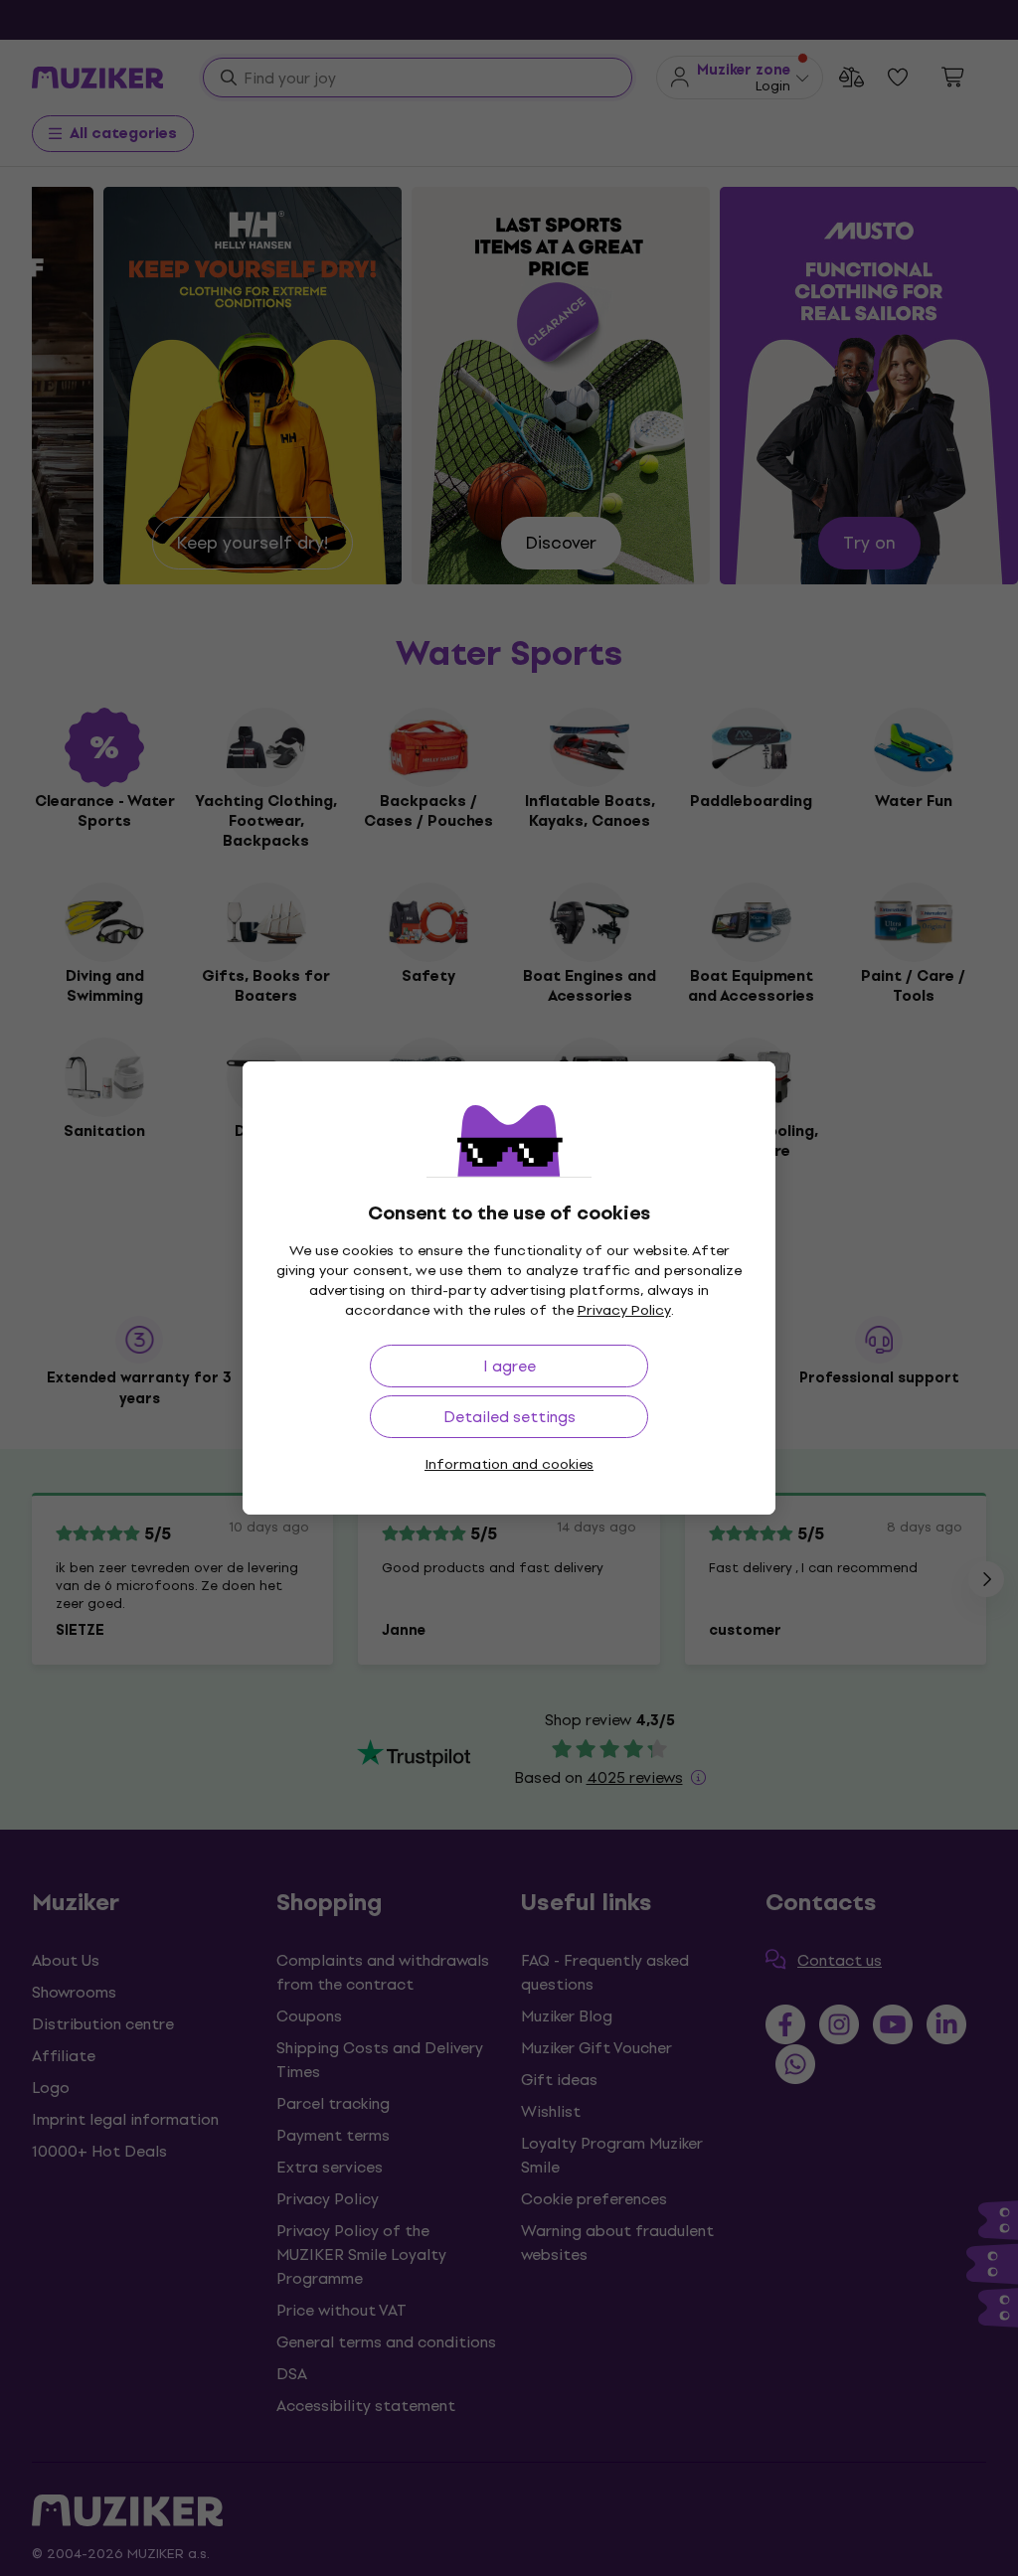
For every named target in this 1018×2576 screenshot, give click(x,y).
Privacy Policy (624, 1310)
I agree (509, 1366)
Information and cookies (509, 1464)
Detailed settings (509, 1417)
